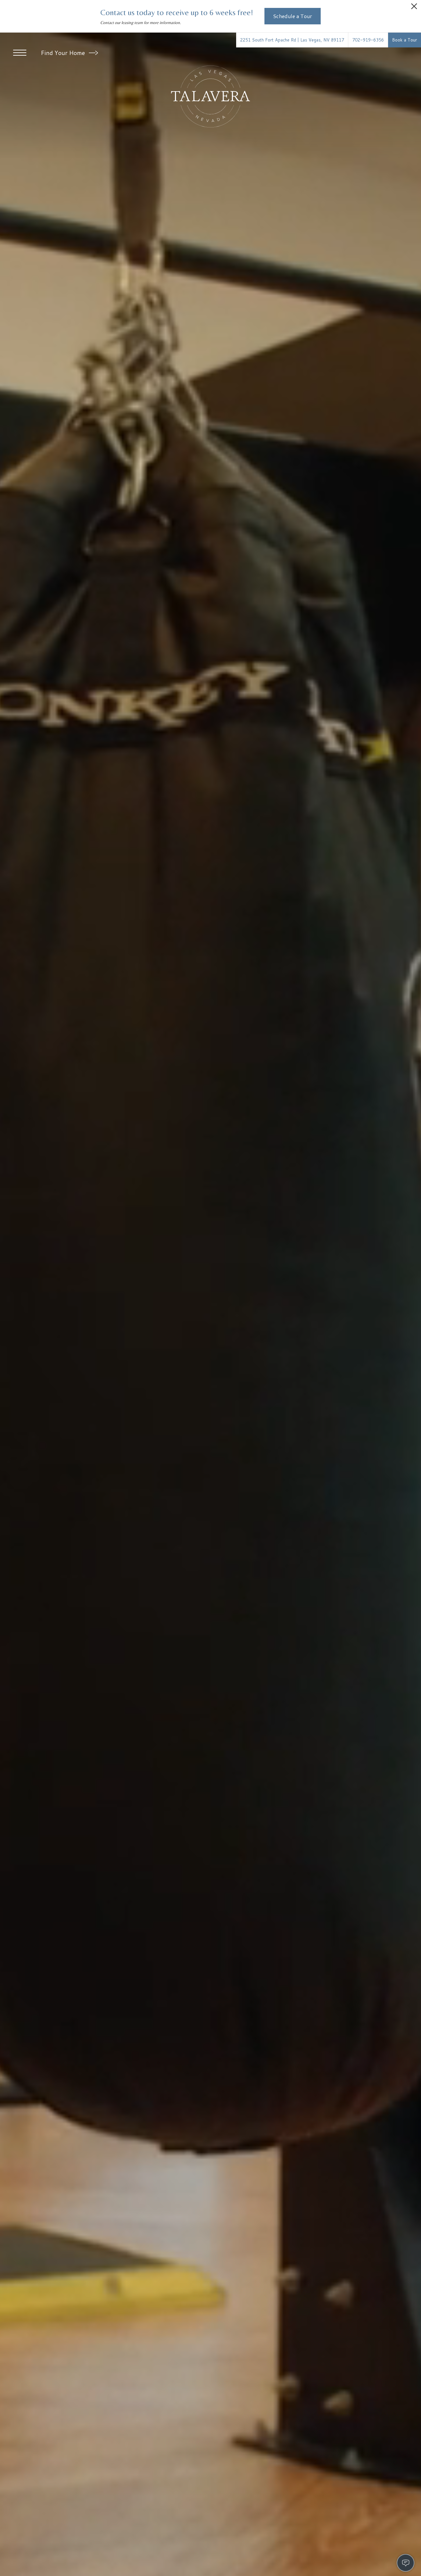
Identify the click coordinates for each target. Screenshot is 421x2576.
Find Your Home (64, 53)
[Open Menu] (20, 53)
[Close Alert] (414, 8)
